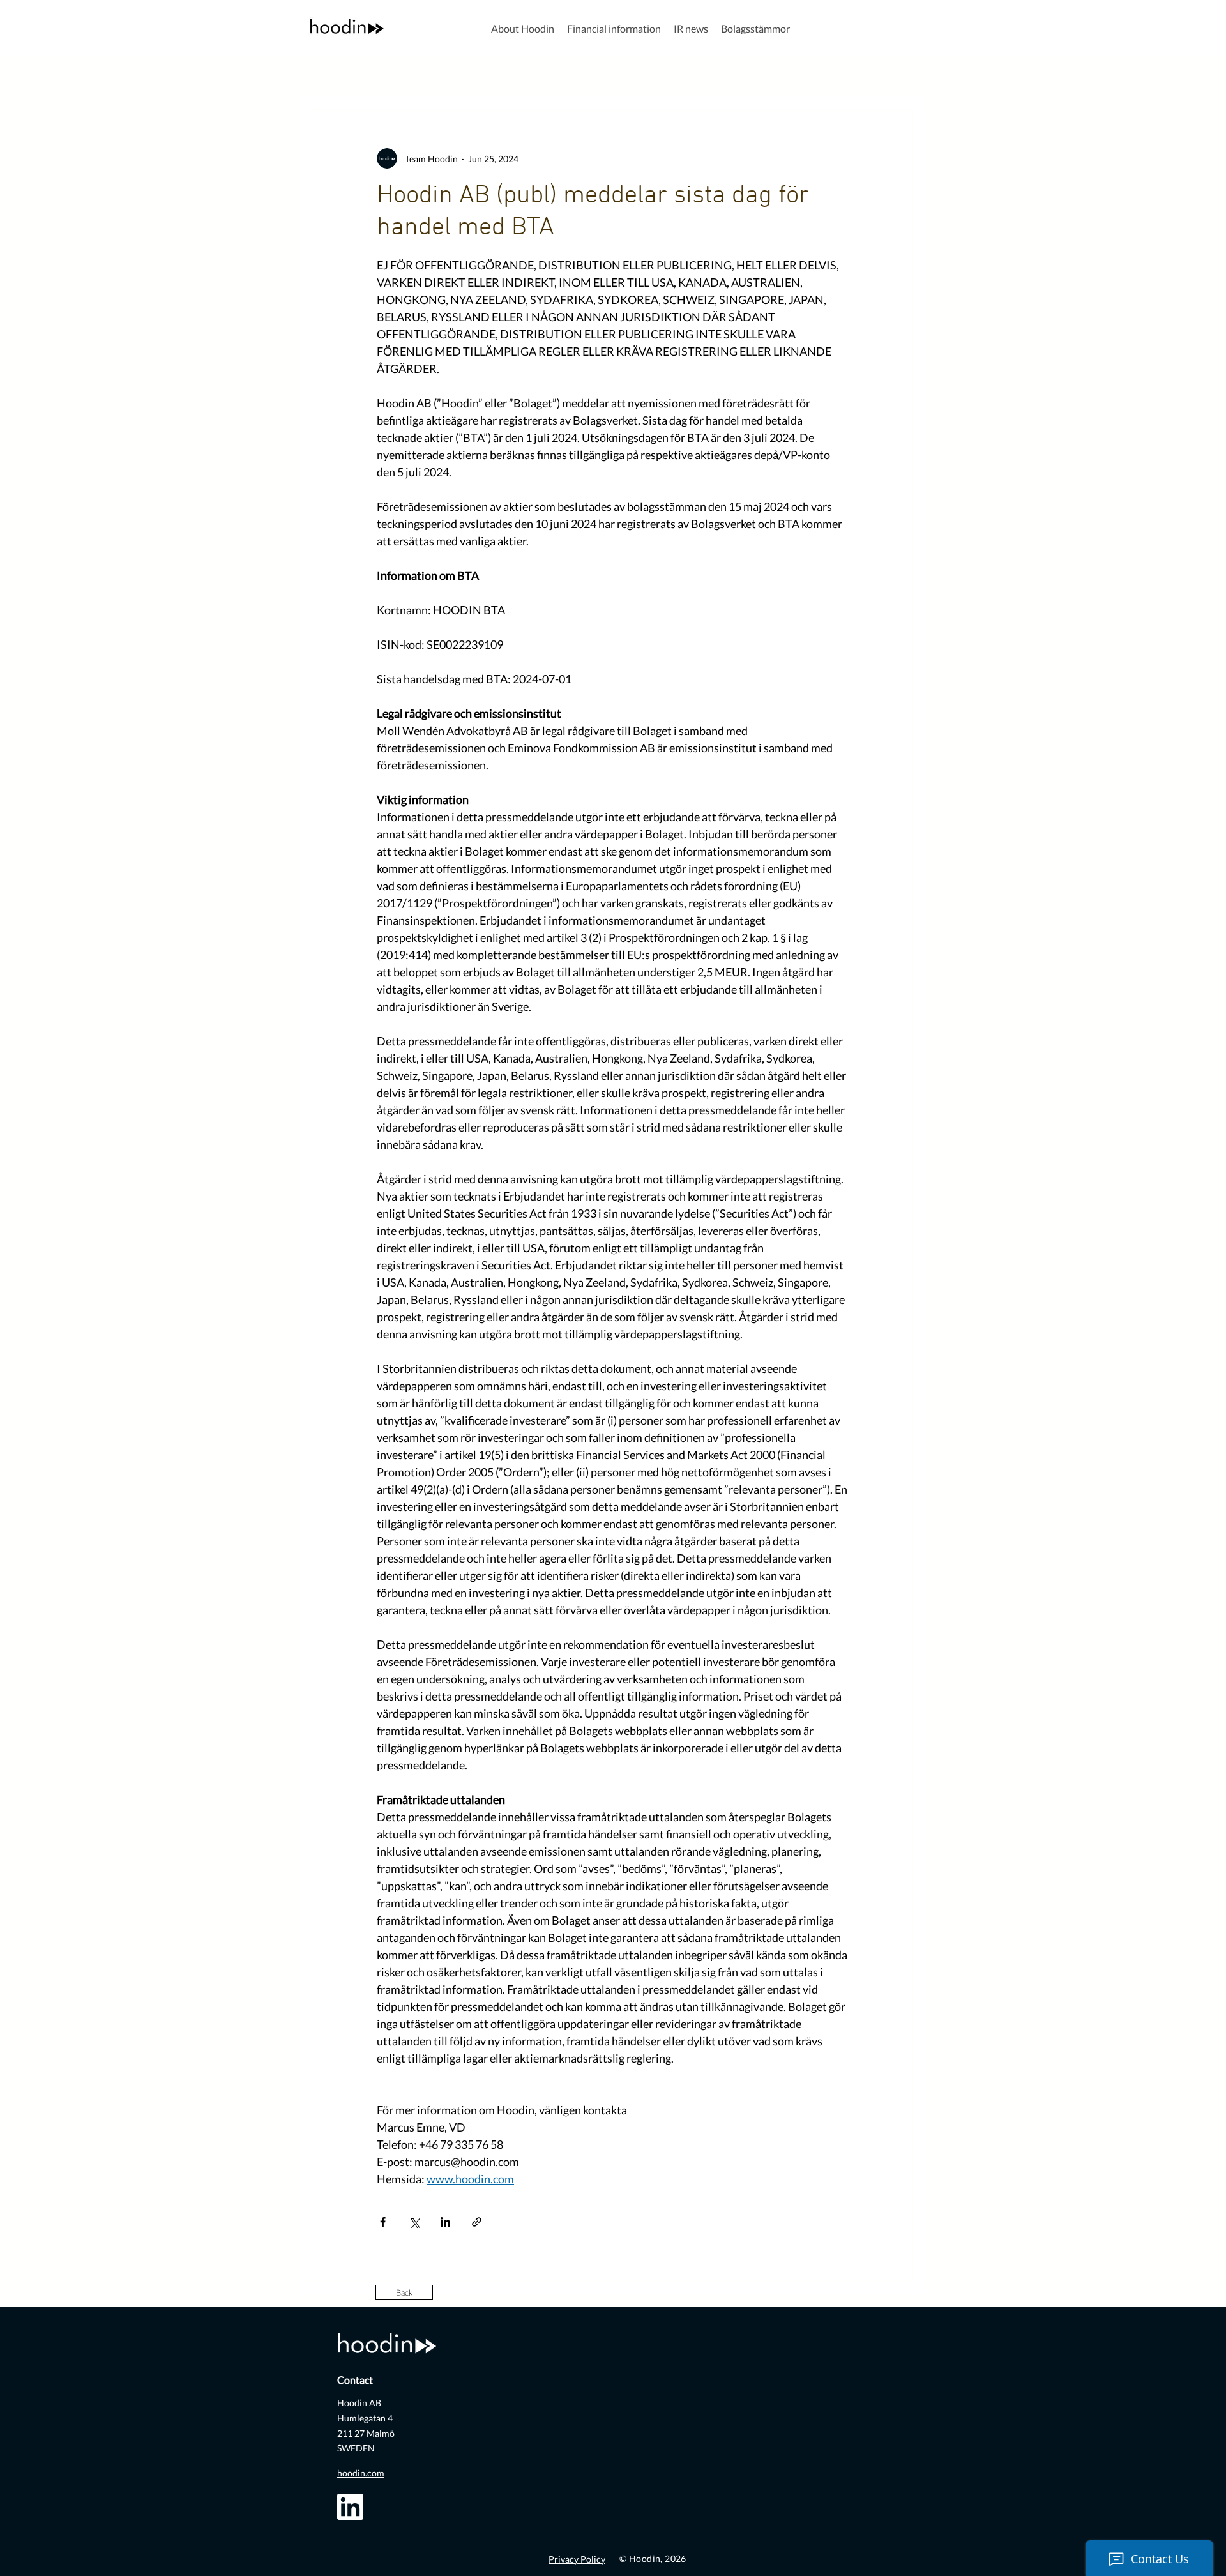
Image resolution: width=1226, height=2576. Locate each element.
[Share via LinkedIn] (445, 2222)
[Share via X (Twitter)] (414, 2222)
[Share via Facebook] (383, 2222)
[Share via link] (477, 2222)
